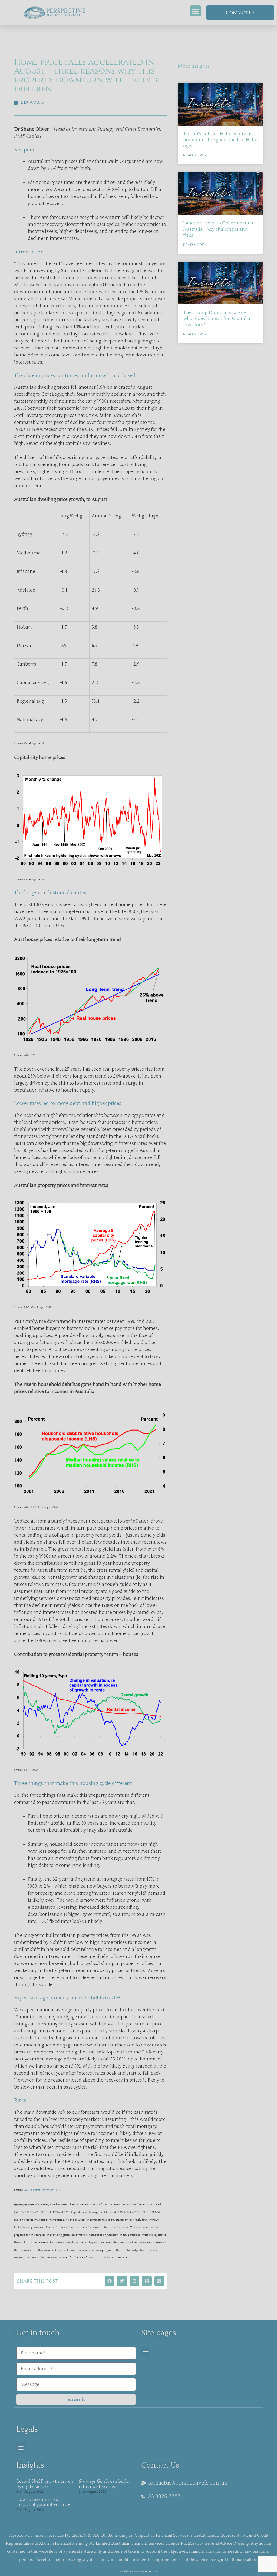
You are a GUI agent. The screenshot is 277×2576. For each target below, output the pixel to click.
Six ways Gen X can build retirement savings (104, 2484)
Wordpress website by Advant (139, 2572)
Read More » (195, 155)
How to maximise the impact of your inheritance (43, 2502)
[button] (195, 11)
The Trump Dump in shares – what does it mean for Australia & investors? (219, 318)
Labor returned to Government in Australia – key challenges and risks (219, 229)
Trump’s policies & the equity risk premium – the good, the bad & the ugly (220, 140)
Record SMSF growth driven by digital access (45, 2484)
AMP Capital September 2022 (43, 2190)
